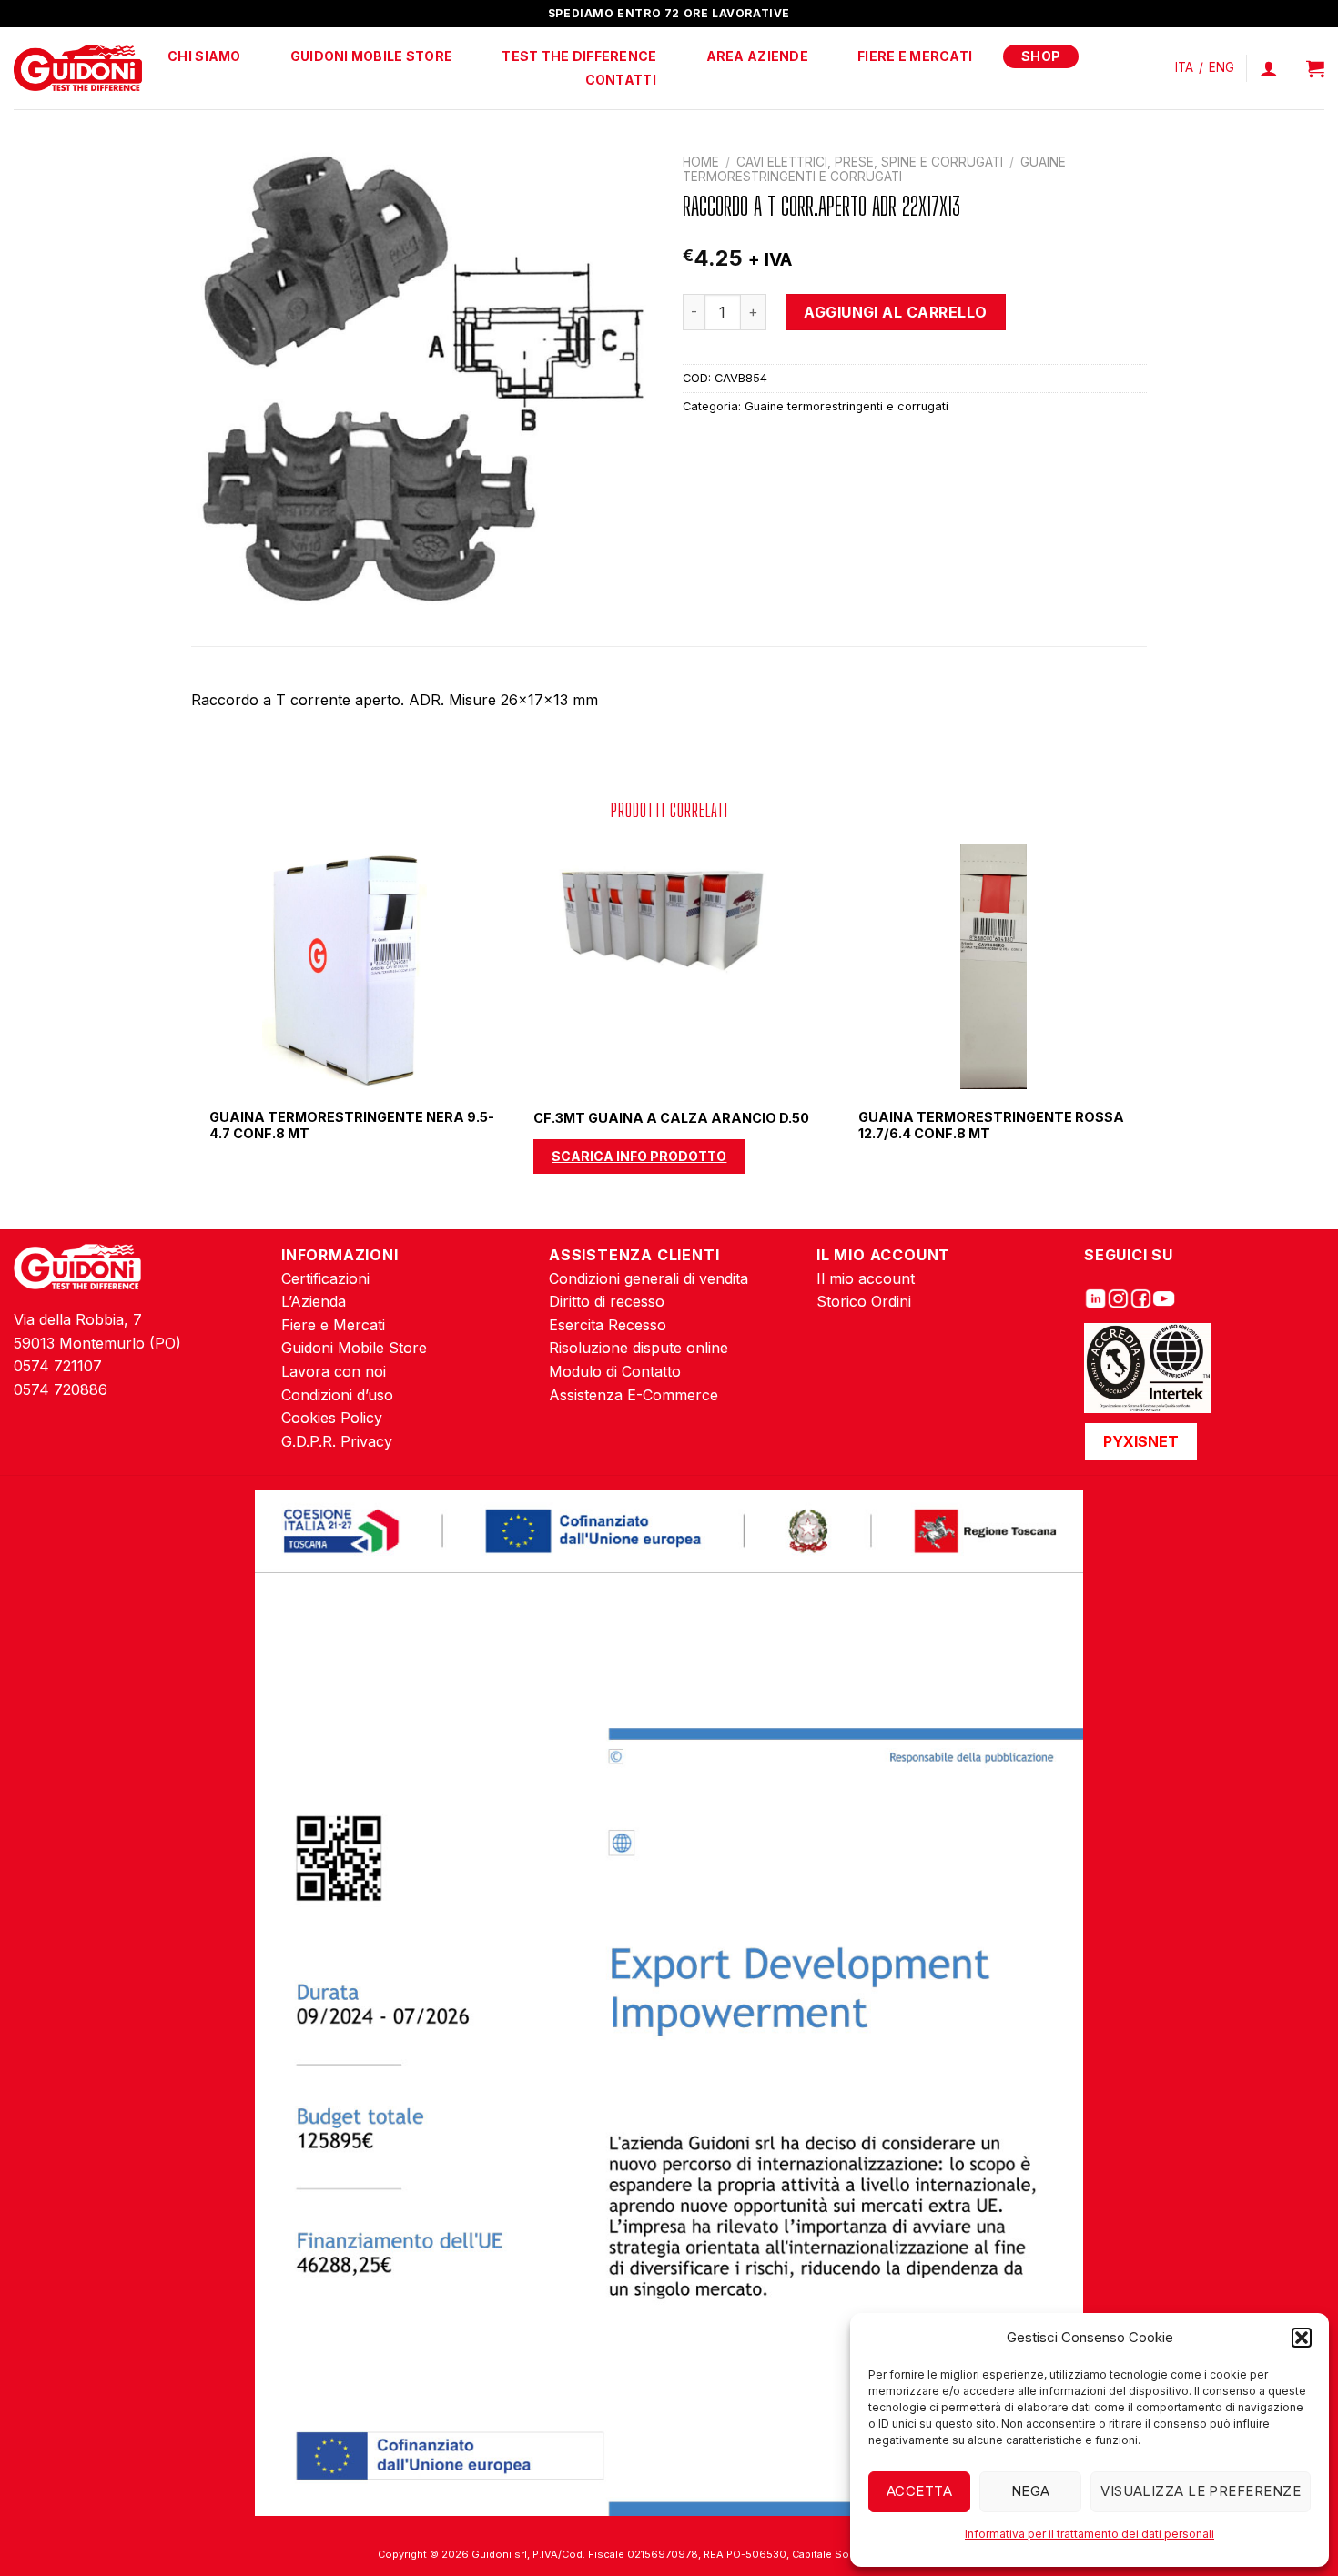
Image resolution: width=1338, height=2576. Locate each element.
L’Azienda (314, 1301)
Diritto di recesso (607, 1301)
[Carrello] (1315, 68)
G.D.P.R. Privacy (337, 1441)
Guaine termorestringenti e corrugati (874, 169)
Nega (1031, 2491)
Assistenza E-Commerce (634, 1395)
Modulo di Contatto (615, 1371)
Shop (1041, 56)
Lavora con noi (334, 1371)
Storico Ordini (864, 1301)
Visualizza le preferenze (1201, 2491)
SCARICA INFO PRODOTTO (639, 1156)
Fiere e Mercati (915, 56)
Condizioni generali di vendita (649, 1278)
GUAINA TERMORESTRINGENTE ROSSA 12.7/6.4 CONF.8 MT (991, 1126)
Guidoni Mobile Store (372, 56)
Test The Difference (579, 56)
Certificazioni (325, 1278)
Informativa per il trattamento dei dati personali (1090, 2534)
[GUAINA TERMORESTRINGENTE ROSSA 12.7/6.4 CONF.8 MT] (994, 966)
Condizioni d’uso (337, 1395)
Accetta (919, 2491)
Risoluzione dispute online (639, 1348)
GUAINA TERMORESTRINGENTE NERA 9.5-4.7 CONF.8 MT (352, 1126)
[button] (1302, 2338)
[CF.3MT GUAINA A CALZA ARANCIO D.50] (669, 966)
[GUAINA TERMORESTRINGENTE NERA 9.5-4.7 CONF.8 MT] (345, 966)
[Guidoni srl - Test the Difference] (78, 69)
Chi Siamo (204, 56)
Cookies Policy (332, 1418)
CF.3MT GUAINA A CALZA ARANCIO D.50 (671, 1118)
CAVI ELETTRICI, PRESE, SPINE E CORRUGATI (870, 162)
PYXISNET (1141, 1441)
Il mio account (866, 1278)
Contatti (621, 80)
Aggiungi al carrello (896, 312)
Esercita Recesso (608, 1325)
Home (701, 162)
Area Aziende (757, 56)
